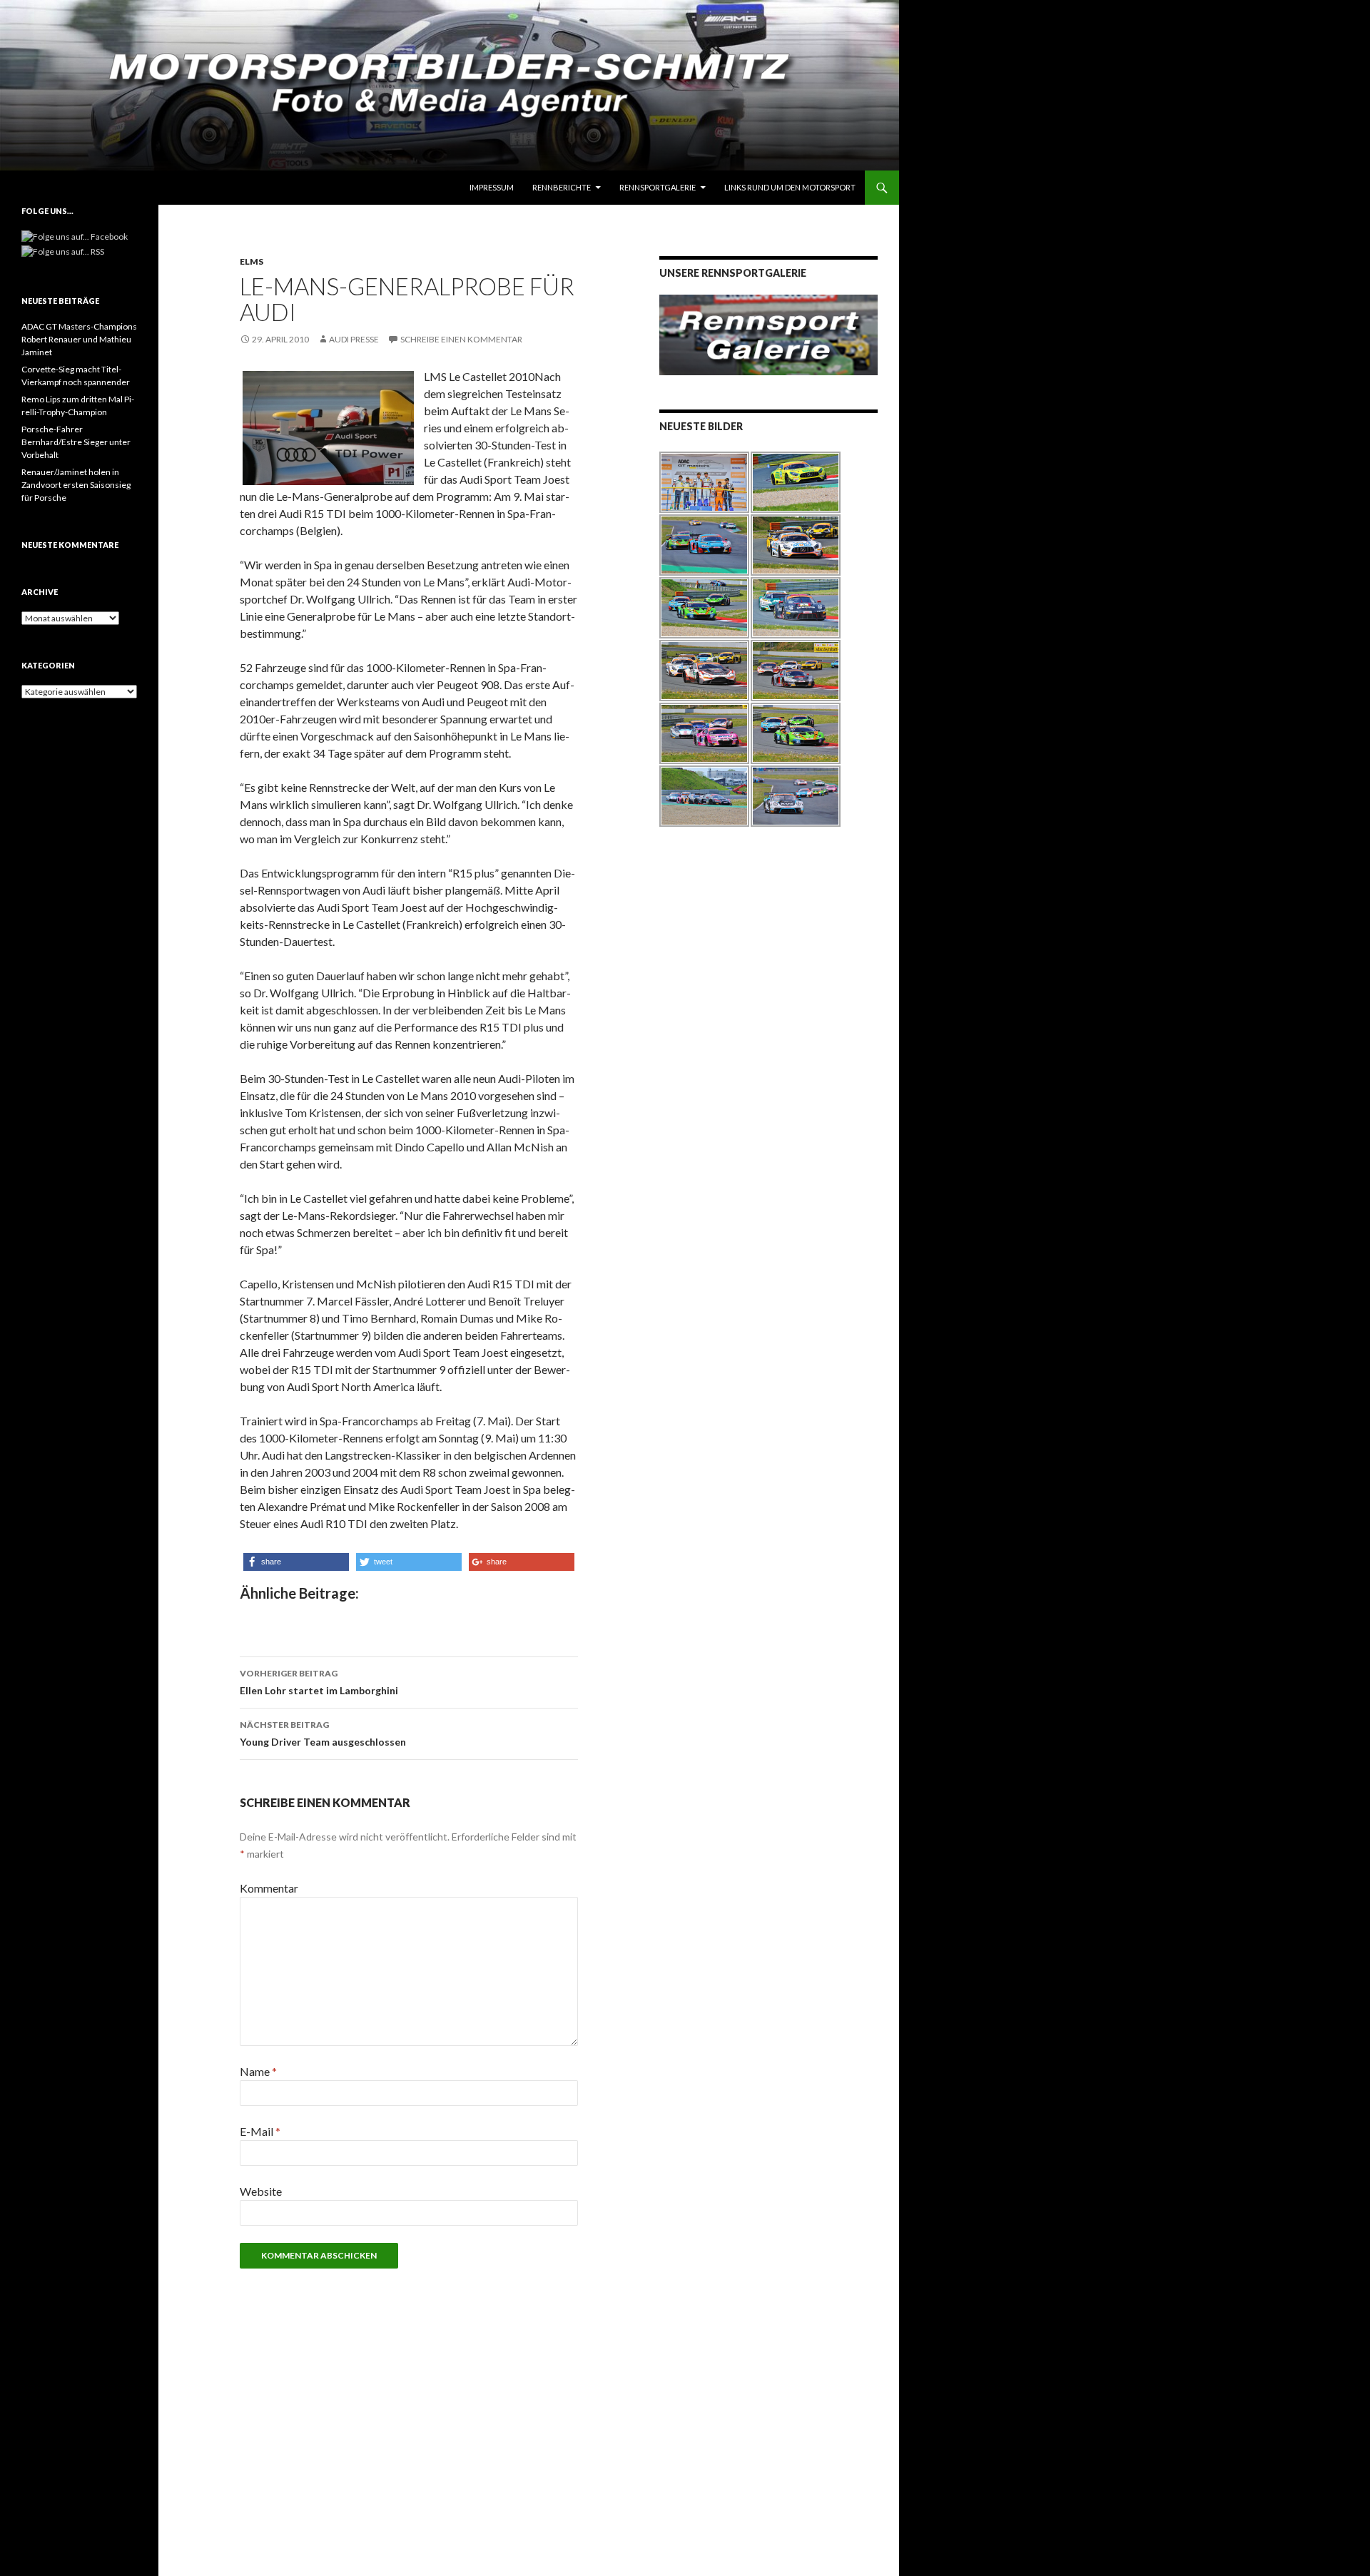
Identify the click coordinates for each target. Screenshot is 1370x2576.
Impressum (492, 187)
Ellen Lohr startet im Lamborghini (319, 1682)
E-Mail (260, 2131)
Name (258, 2071)
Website (261, 2191)
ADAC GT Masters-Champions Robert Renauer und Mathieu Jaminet (79, 339)
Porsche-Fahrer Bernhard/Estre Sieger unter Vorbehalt (76, 442)
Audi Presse (354, 339)
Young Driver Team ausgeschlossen (323, 1734)
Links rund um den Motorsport (790, 187)
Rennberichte (562, 187)
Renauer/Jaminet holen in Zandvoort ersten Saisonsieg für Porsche (76, 485)
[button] (296, 1562)
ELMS (252, 261)
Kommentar (269, 1888)
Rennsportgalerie (658, 187)
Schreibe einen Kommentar (461, 339)
